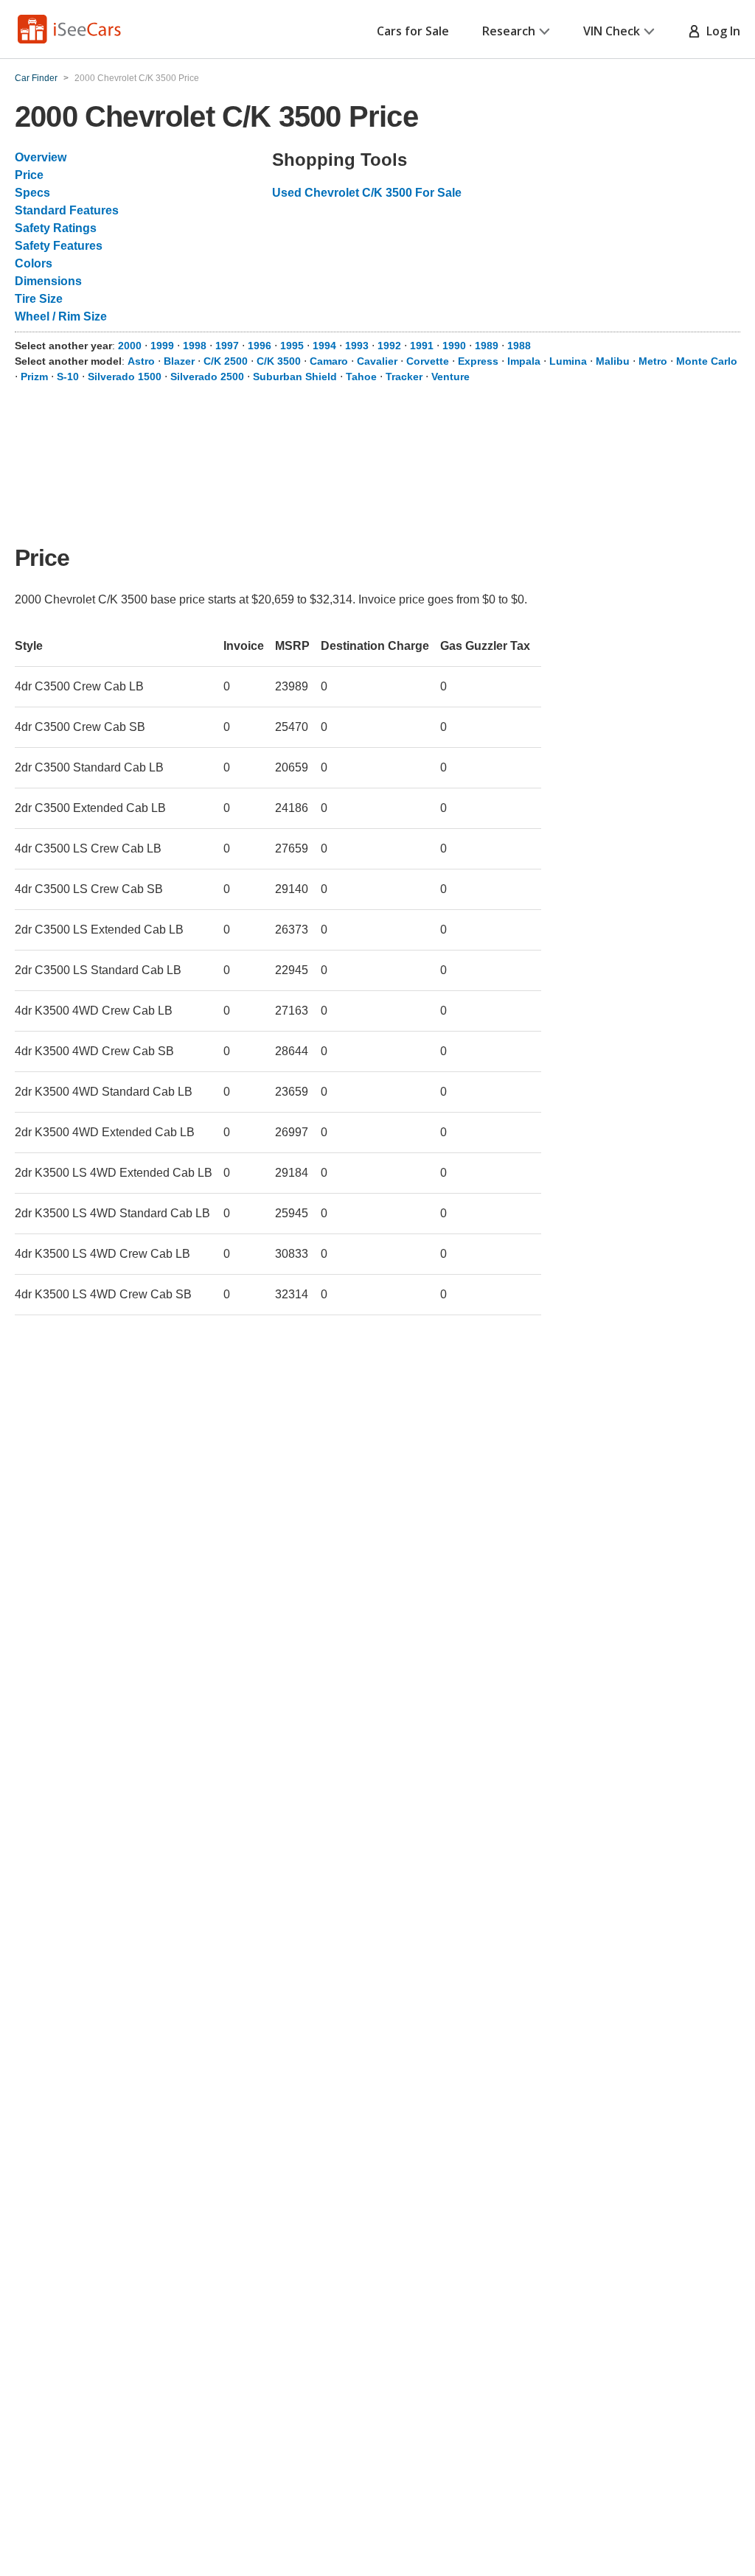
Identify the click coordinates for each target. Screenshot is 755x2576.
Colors (34, 263)
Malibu (613, 361)
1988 (519, 346)
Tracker (404, 377)
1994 (324, 346)
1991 (422, 346)
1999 (162, 346)
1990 (454, 346)
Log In (720, 31)
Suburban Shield (295, 377)
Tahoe (361, 377)
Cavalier (377, 361)
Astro (141, 361)
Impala (524, 361)
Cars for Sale (413, 31)
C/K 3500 (279, 361)
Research (509, 31)
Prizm (34, 377)
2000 (130, 346)
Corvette (428, 361)
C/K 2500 (226, 361)
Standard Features (67, 210)
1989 (487, 346)
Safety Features (59, 246)
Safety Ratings (56, 228)
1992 (389, 346)
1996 (260, 346)
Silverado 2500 (207, 377)
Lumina (568, 361)
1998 (195, 346)
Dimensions (48, 281)
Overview (41, 157)
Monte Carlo (707, 361)
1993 (357, 346)
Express (478, 361)
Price (29, 175)
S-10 (68, 377)
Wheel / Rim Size (61, 316)
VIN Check (612, 31)
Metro (653, 361)
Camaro (329, 361)
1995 (292, 346)
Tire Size (39, 299)
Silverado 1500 (125, 377)
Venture (450, 377)
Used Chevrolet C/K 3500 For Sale (367, 193)
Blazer (179, 361)
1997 (227, 346)
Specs (32, 193)
